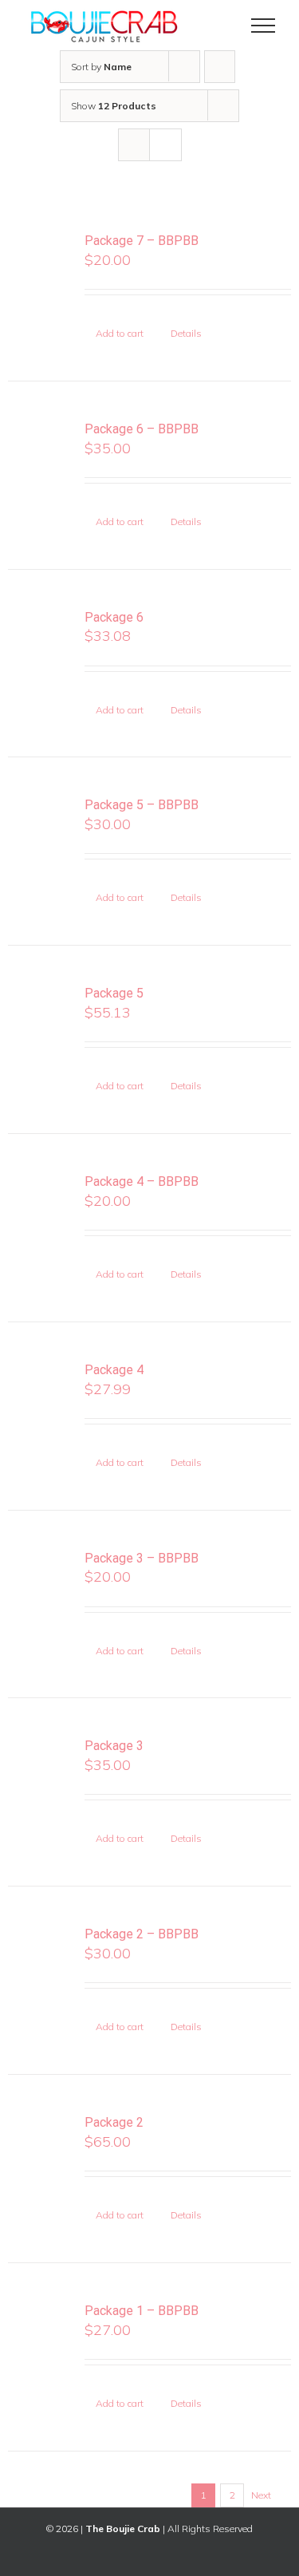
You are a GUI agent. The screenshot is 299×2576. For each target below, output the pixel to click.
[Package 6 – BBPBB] (41, 454)
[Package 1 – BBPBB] (41, 2336)
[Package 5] (41, 1018)
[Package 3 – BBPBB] (41, 1583)
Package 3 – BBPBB (142, 1558)
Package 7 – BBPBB (142, 241)
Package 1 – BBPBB (142, 2311)
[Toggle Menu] (264, 26)
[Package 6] (41, 642)
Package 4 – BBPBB (142, 1181)
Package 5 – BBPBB (142, 805)
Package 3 (114, 1746)
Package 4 (114, 1370)
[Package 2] (41, 2147)
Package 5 (114, 993)
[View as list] (165, 145)
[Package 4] (41, 1395)
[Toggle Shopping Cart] (209, 26)
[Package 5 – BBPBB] (41, 830)
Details (186, 333)
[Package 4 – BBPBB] (41, 1207)
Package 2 (114, 2122)
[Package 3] (41, 1771)
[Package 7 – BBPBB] (41, 266)
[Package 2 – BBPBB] (41, 1959)
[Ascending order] (220, 67)
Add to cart (120, 333)
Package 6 (114, 617)
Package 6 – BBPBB (142, 429)
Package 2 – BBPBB (142, 1934)
